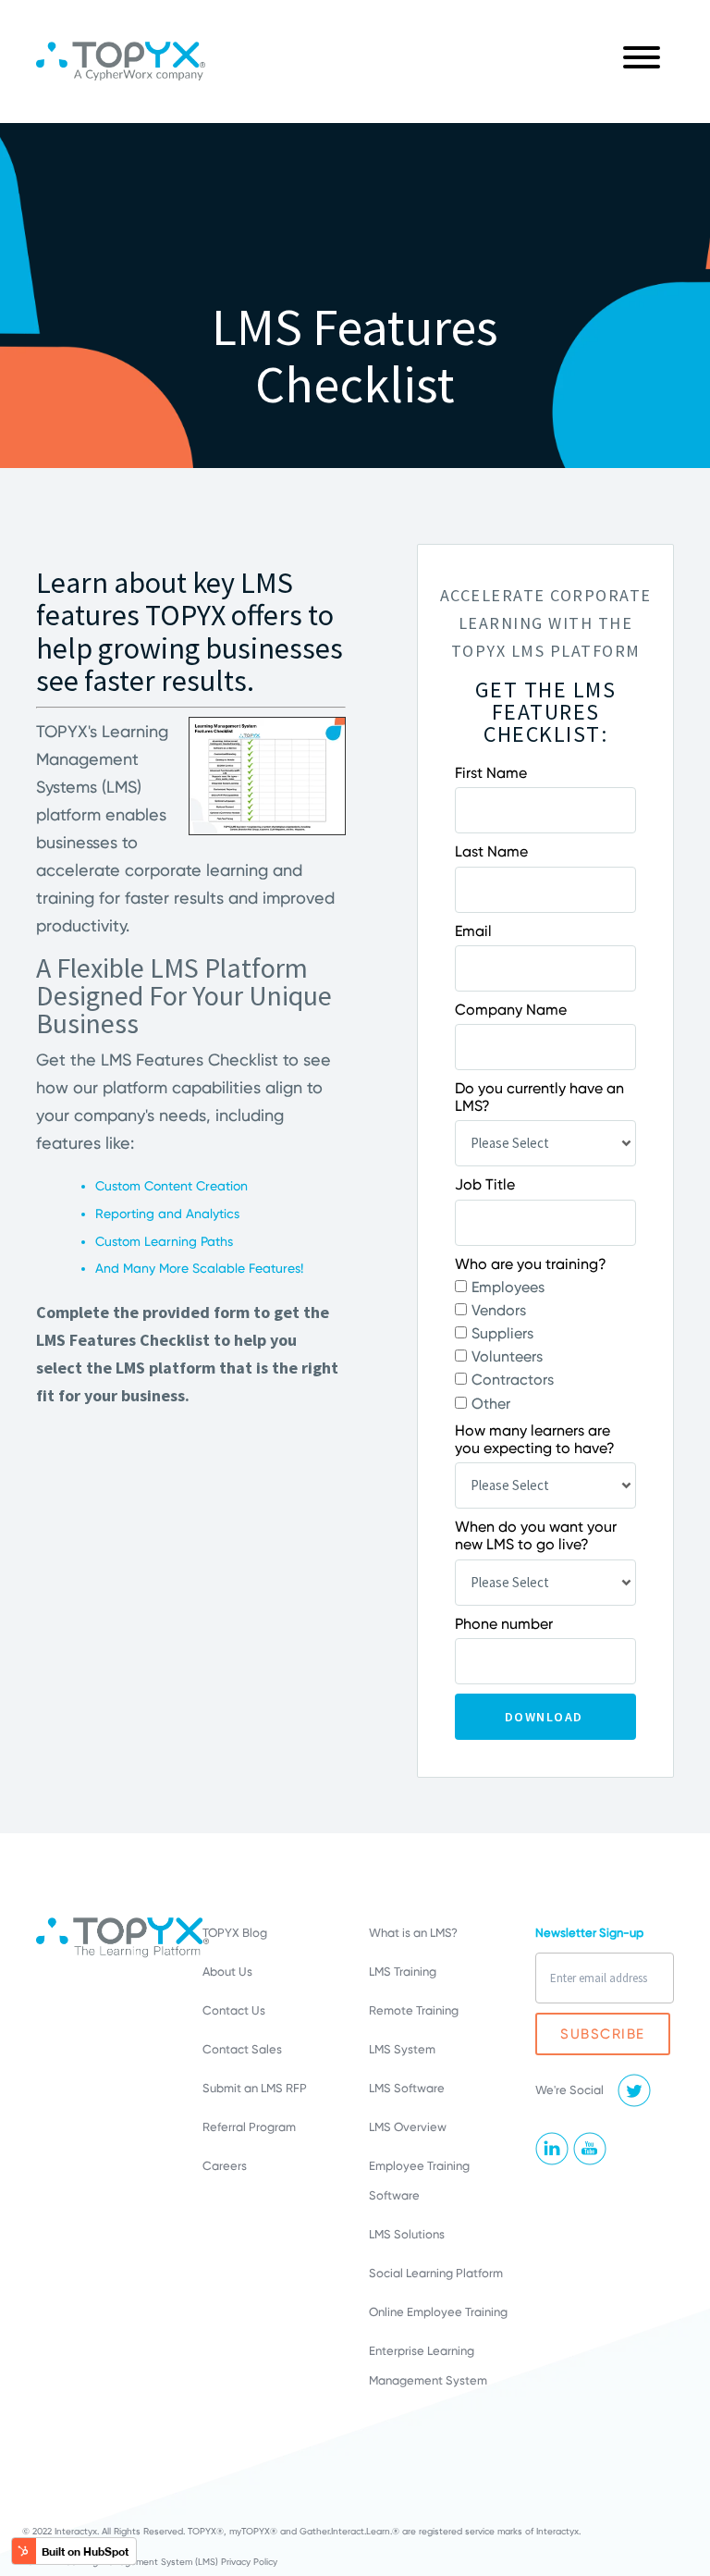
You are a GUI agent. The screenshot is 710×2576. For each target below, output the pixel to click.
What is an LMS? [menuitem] (413, 1933)
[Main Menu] (642, 62)
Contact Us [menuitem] (234, 2010)
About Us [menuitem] (227, 1972)
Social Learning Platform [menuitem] (436, 2273)
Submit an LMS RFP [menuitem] (255, 2088)
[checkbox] (545, 1345)
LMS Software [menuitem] (407, 2088)
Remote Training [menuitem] (414, 2010)
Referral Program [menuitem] (249, 2127)
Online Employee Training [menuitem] (438, 2312)
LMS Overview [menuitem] (408, 2127)
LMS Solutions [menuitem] (407, 2234)
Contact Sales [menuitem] (242, 2049)
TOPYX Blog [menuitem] (235, 1933)
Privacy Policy (249, 2562)
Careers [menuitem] (225, 2166)
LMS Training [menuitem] (403, 1972)
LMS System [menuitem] (402, 2049)
